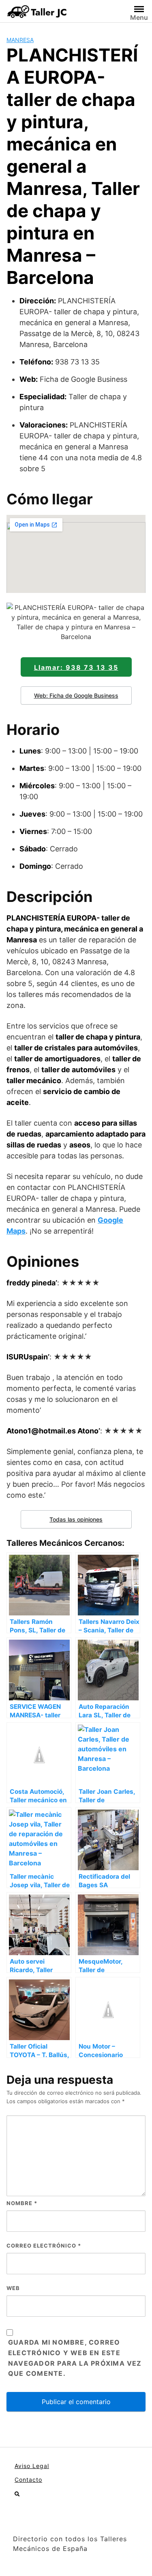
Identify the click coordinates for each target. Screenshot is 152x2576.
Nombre (22, 2203)
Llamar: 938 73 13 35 (76, 667)
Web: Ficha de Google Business (76, 695)
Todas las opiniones (76, 1519)
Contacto (28, 2480)
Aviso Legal (32, 2466)
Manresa (20, 40)
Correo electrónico (44, 2246)
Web (13, 2288)
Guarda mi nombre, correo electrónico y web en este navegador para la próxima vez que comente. (75, 2358)
